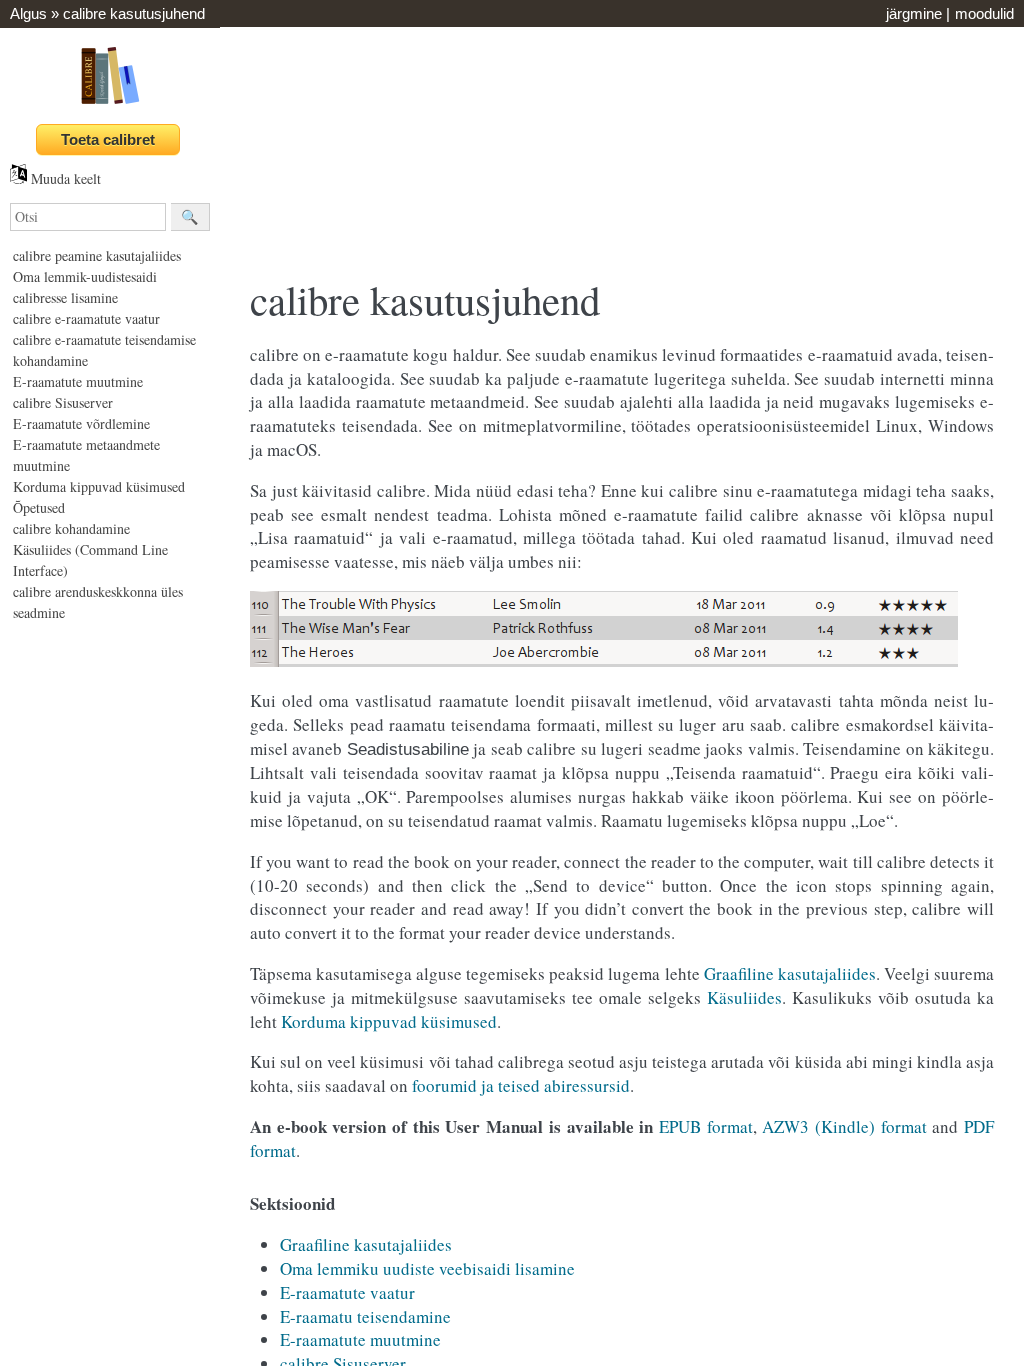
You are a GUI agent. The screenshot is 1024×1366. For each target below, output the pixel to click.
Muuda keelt (64, 178)
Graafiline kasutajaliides (366, 1244)
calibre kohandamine (71, 528)
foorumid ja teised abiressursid (521, 1085)
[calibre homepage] (110, 103)
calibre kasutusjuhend (134, 13)
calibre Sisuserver (63, 402)
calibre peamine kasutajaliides (97, 255)
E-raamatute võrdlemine (81, 423)
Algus (28, 13)
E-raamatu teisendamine (365, 1316)
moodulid (984, 13)
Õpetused (39, 507)
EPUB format (706, 1126)
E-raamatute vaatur (347, 1292)
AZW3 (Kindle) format (844, 1126)
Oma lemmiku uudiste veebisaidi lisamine (427, 1268)
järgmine (914, 13)
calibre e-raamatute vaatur (86, 318)
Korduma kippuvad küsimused (99, 486)
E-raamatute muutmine (78, 381)
